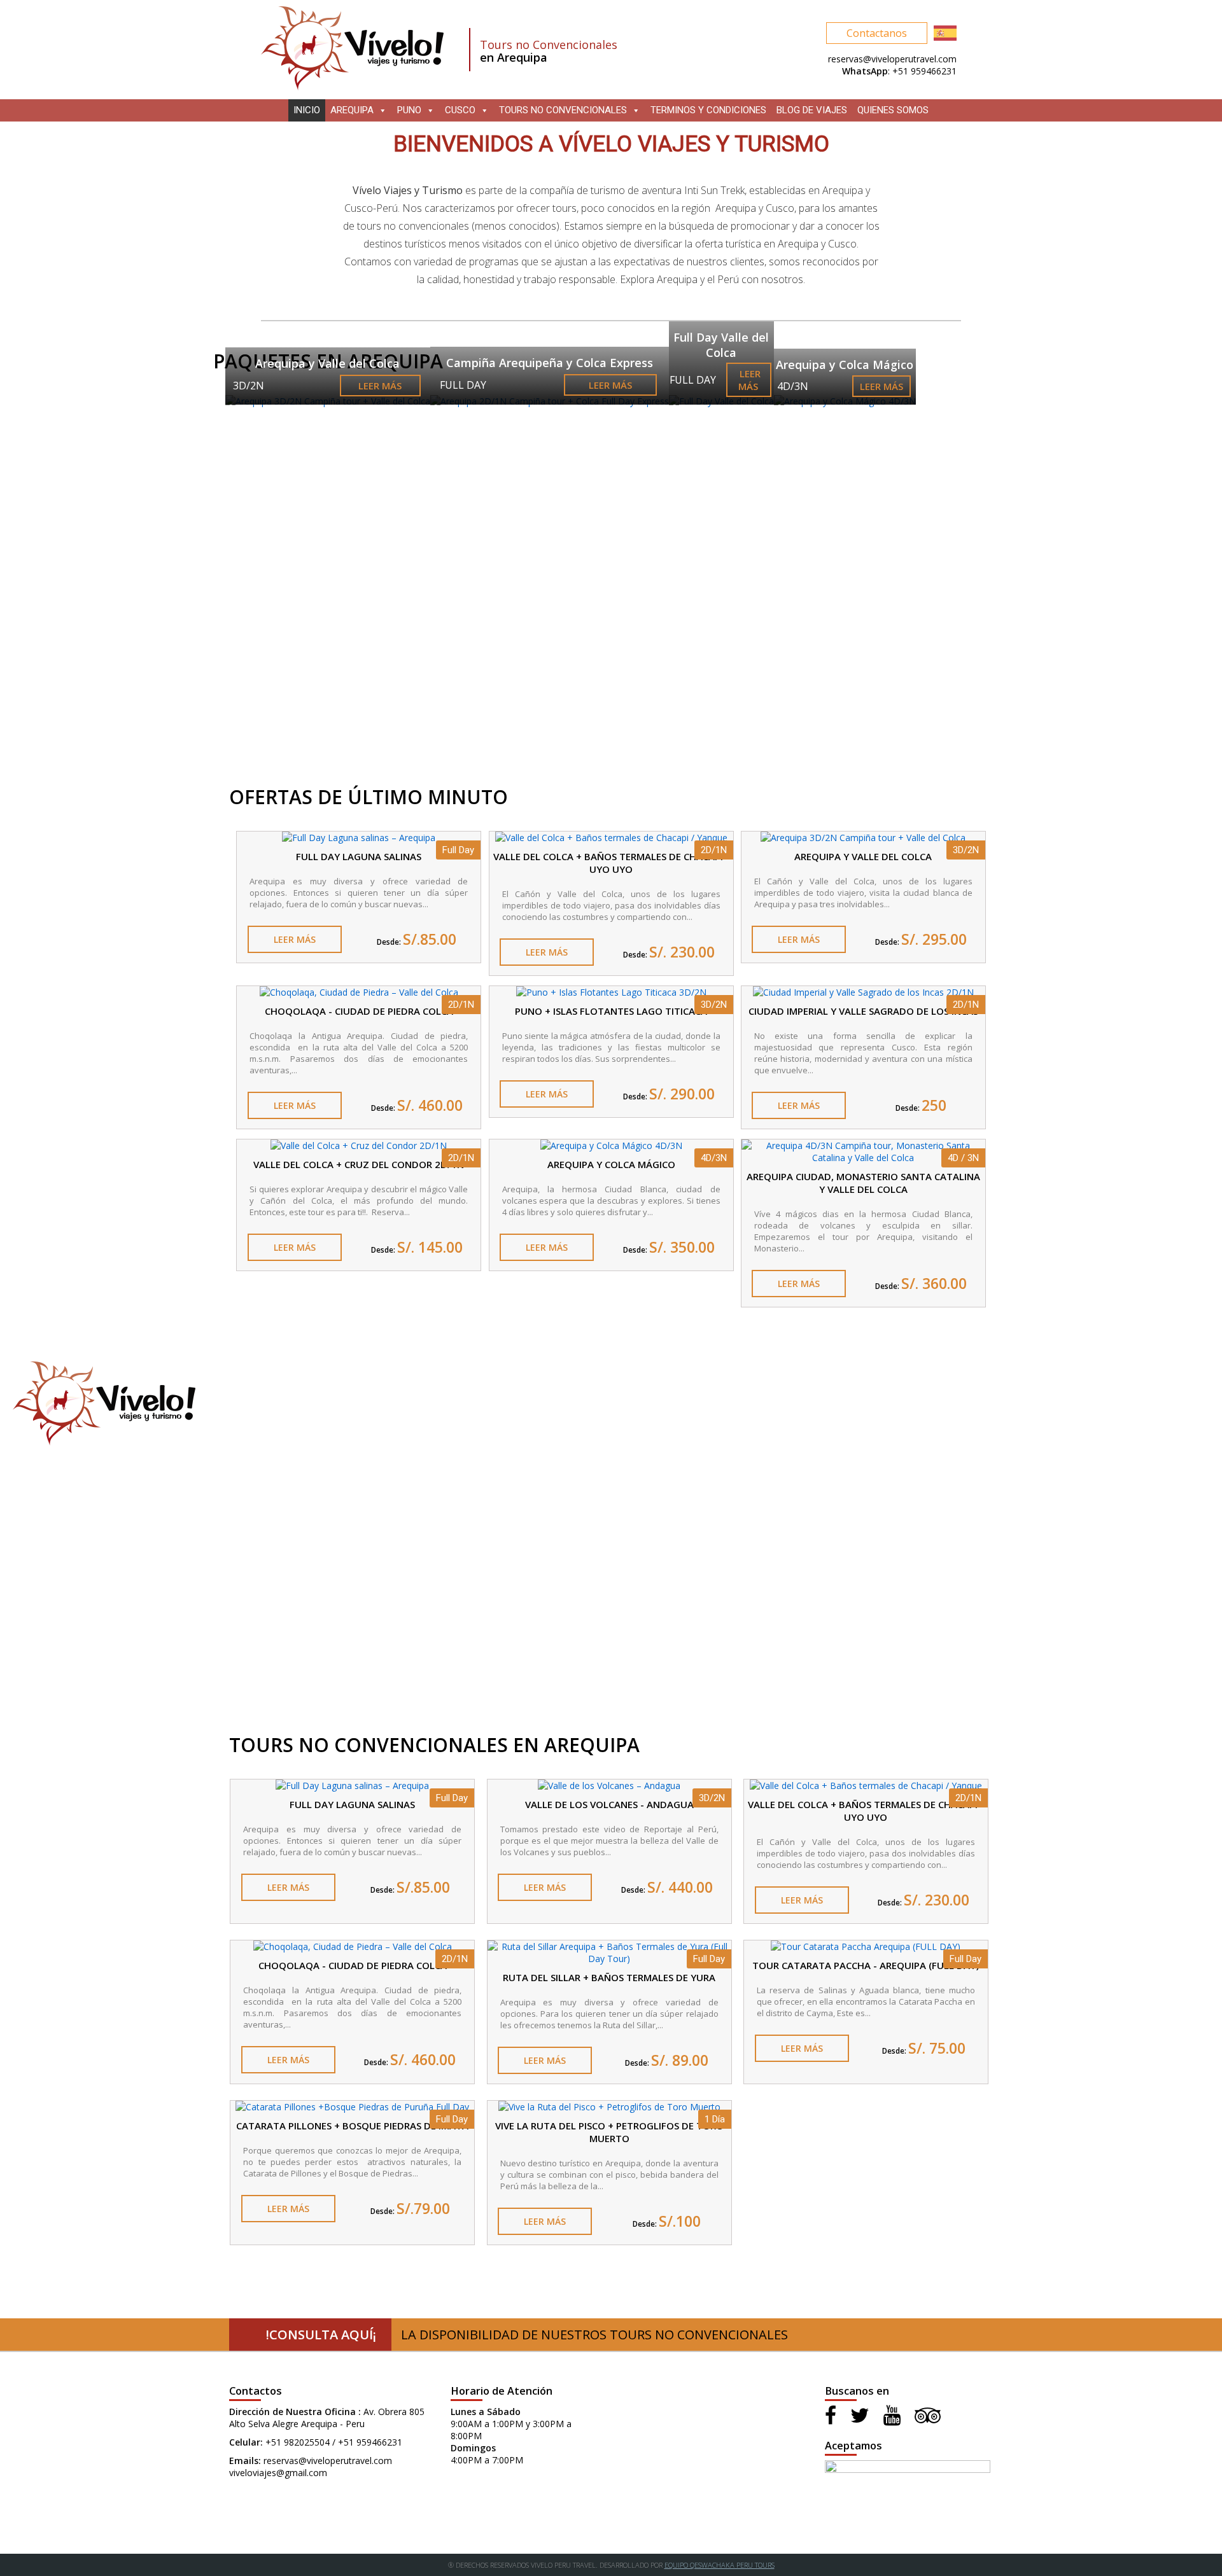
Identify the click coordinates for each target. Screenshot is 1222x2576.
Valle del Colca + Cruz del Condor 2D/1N (359, 1164)
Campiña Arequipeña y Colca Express (550, 363)
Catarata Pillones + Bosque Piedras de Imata (352, 2126)
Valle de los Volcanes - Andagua (609, 1804)
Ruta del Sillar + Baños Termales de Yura (609, 1977)
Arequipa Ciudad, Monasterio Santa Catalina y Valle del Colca (863, 1183)
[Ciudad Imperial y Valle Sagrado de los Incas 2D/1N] (863, 992)
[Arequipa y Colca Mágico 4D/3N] (611, 1145)
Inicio (307, 110)
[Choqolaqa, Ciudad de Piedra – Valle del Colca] (359, 992)
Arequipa (352, 110)
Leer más (380, 386)
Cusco (460, 110)
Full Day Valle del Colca (721, 345)
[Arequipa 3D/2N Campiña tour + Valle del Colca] (863, 838)
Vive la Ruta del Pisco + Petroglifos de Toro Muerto (609, 2132)
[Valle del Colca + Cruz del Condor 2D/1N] (359, 1145)
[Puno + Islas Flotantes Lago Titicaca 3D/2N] (611, 992)
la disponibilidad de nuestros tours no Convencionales (527, 2335)
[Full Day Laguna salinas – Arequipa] (359, 838)
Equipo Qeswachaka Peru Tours (720, 2565)
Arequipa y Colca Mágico (845, 365)
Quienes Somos (893, 110)
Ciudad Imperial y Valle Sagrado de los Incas (863, 1011)
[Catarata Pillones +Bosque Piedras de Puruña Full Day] (352, 2107)
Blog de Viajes (812, 110)
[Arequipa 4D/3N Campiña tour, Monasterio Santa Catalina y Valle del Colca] (863, 1158)
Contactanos (877, 33)
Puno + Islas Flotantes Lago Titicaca (611, 1011)
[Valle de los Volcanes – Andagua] (609, 1786)
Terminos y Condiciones (708, 110)
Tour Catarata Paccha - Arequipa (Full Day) (866, 1965)
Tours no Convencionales (563, 110)
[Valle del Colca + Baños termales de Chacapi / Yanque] (611, 838)
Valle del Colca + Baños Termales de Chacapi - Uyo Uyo (611, 863)
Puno (409, 110)
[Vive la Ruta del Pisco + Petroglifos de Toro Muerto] (609, 2107)
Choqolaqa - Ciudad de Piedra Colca (359, 1011)
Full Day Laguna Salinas (359, 856)
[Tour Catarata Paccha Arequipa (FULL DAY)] (866, 1946)
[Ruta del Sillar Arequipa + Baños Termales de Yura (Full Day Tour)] (609, 1959)
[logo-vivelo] (352, 87)
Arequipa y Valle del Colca (327, 363)
